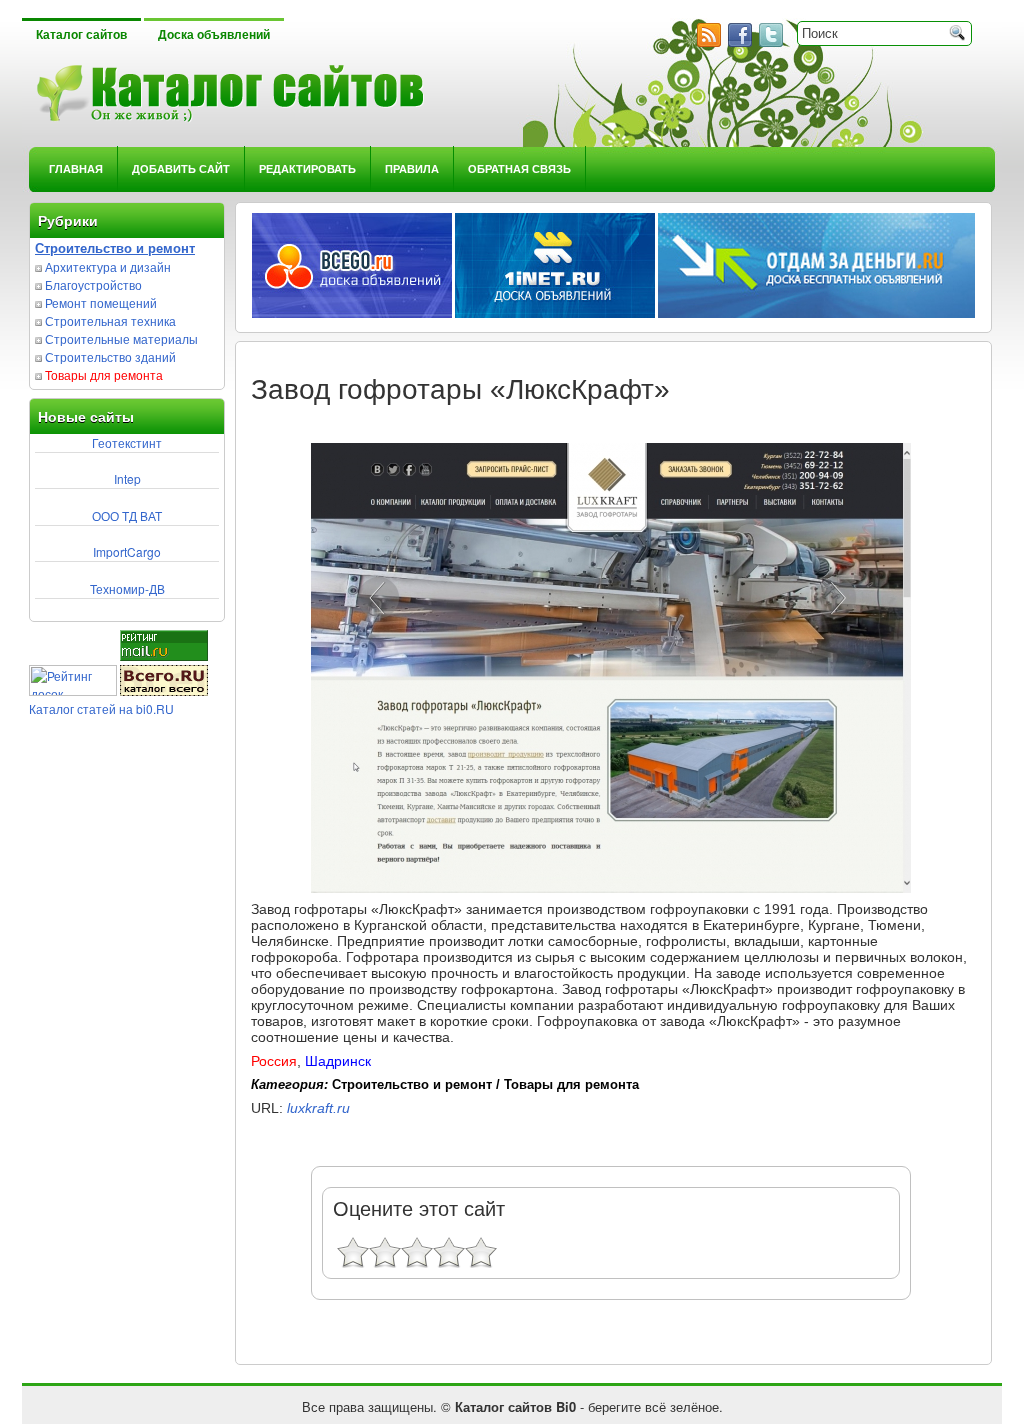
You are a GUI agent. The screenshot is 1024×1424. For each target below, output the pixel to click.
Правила (412, 168)
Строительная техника (110, 320)
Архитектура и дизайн (108, 266)
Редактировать (307, 168)
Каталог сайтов (81, 35)
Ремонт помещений (101, 302)
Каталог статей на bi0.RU (101, 708)
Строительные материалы (121, 338)
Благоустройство (93, 284)
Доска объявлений (214, 35)
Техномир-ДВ (127, 588)
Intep (127, 478)
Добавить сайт (181, 168)
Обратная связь (519, 168)
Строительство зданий (110, 356)
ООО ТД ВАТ (127, 515)
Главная (76, 168)
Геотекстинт (127, 442)
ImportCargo (127, 551)
